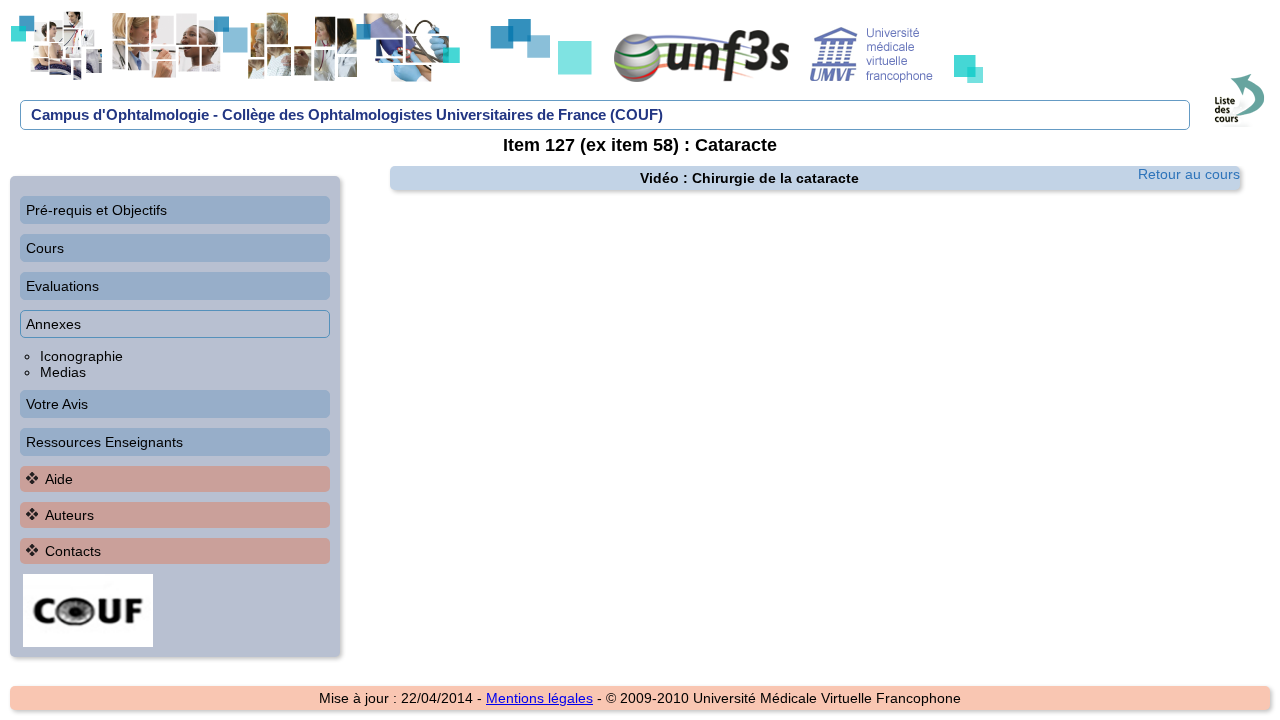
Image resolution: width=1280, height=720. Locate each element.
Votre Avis (57, 404)
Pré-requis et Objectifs (96, 210)
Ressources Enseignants (104, 442)
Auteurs (69, 515)
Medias (63, 372)
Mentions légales (539, 698)
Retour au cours (1189, 174)
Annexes (53, 324)
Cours (45, 248)
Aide (59, 479)
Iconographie (81, 356)
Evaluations (62, 286)
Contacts (73, 551)
